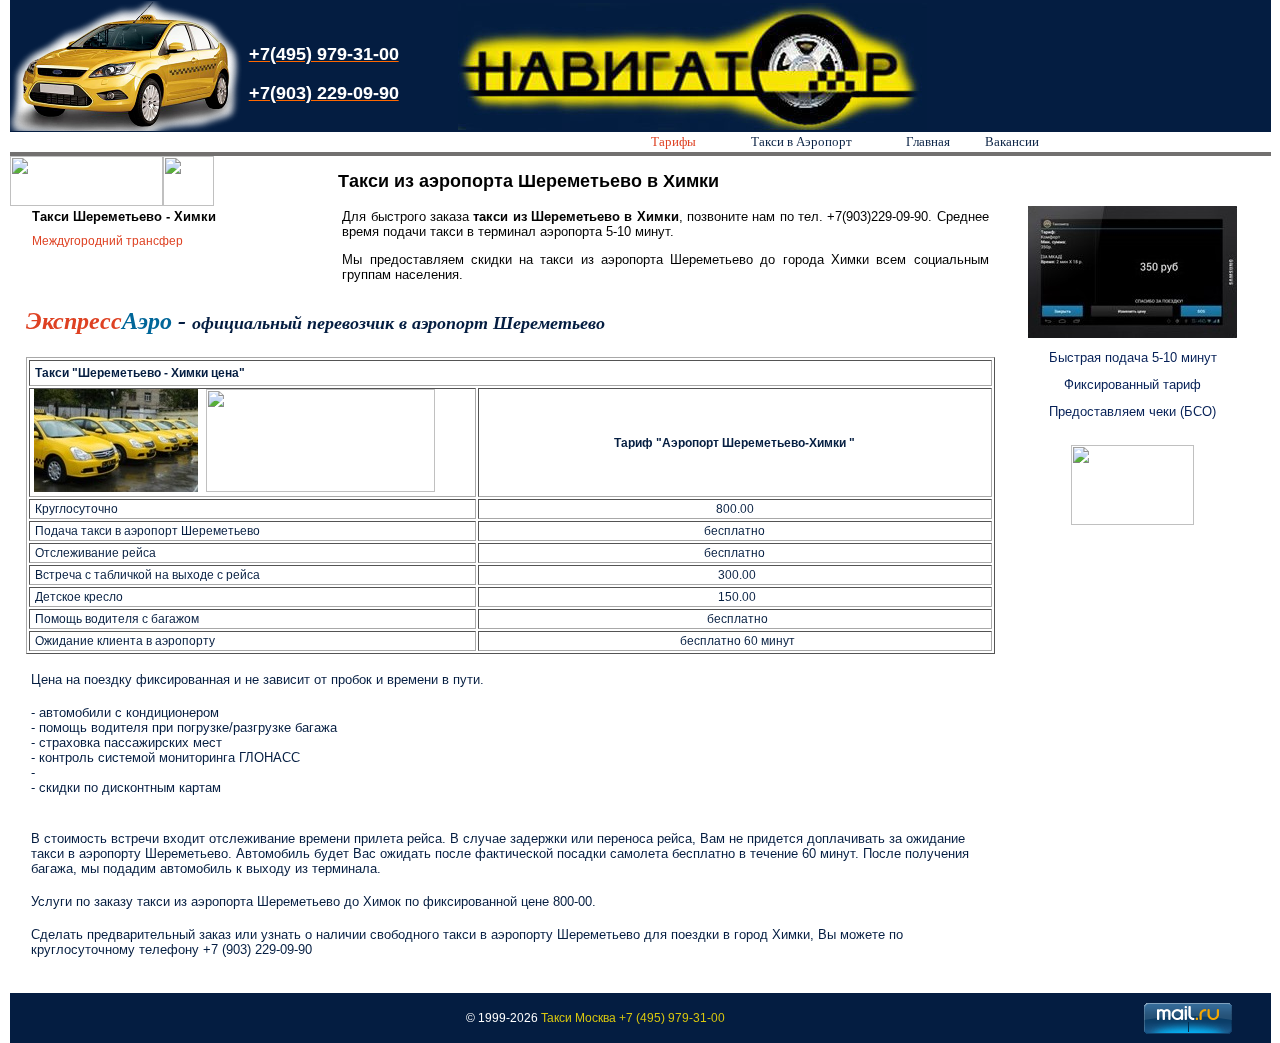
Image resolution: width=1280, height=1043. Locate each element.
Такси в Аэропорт (801, 141)
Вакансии (1012, 141)
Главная (928, 141)
